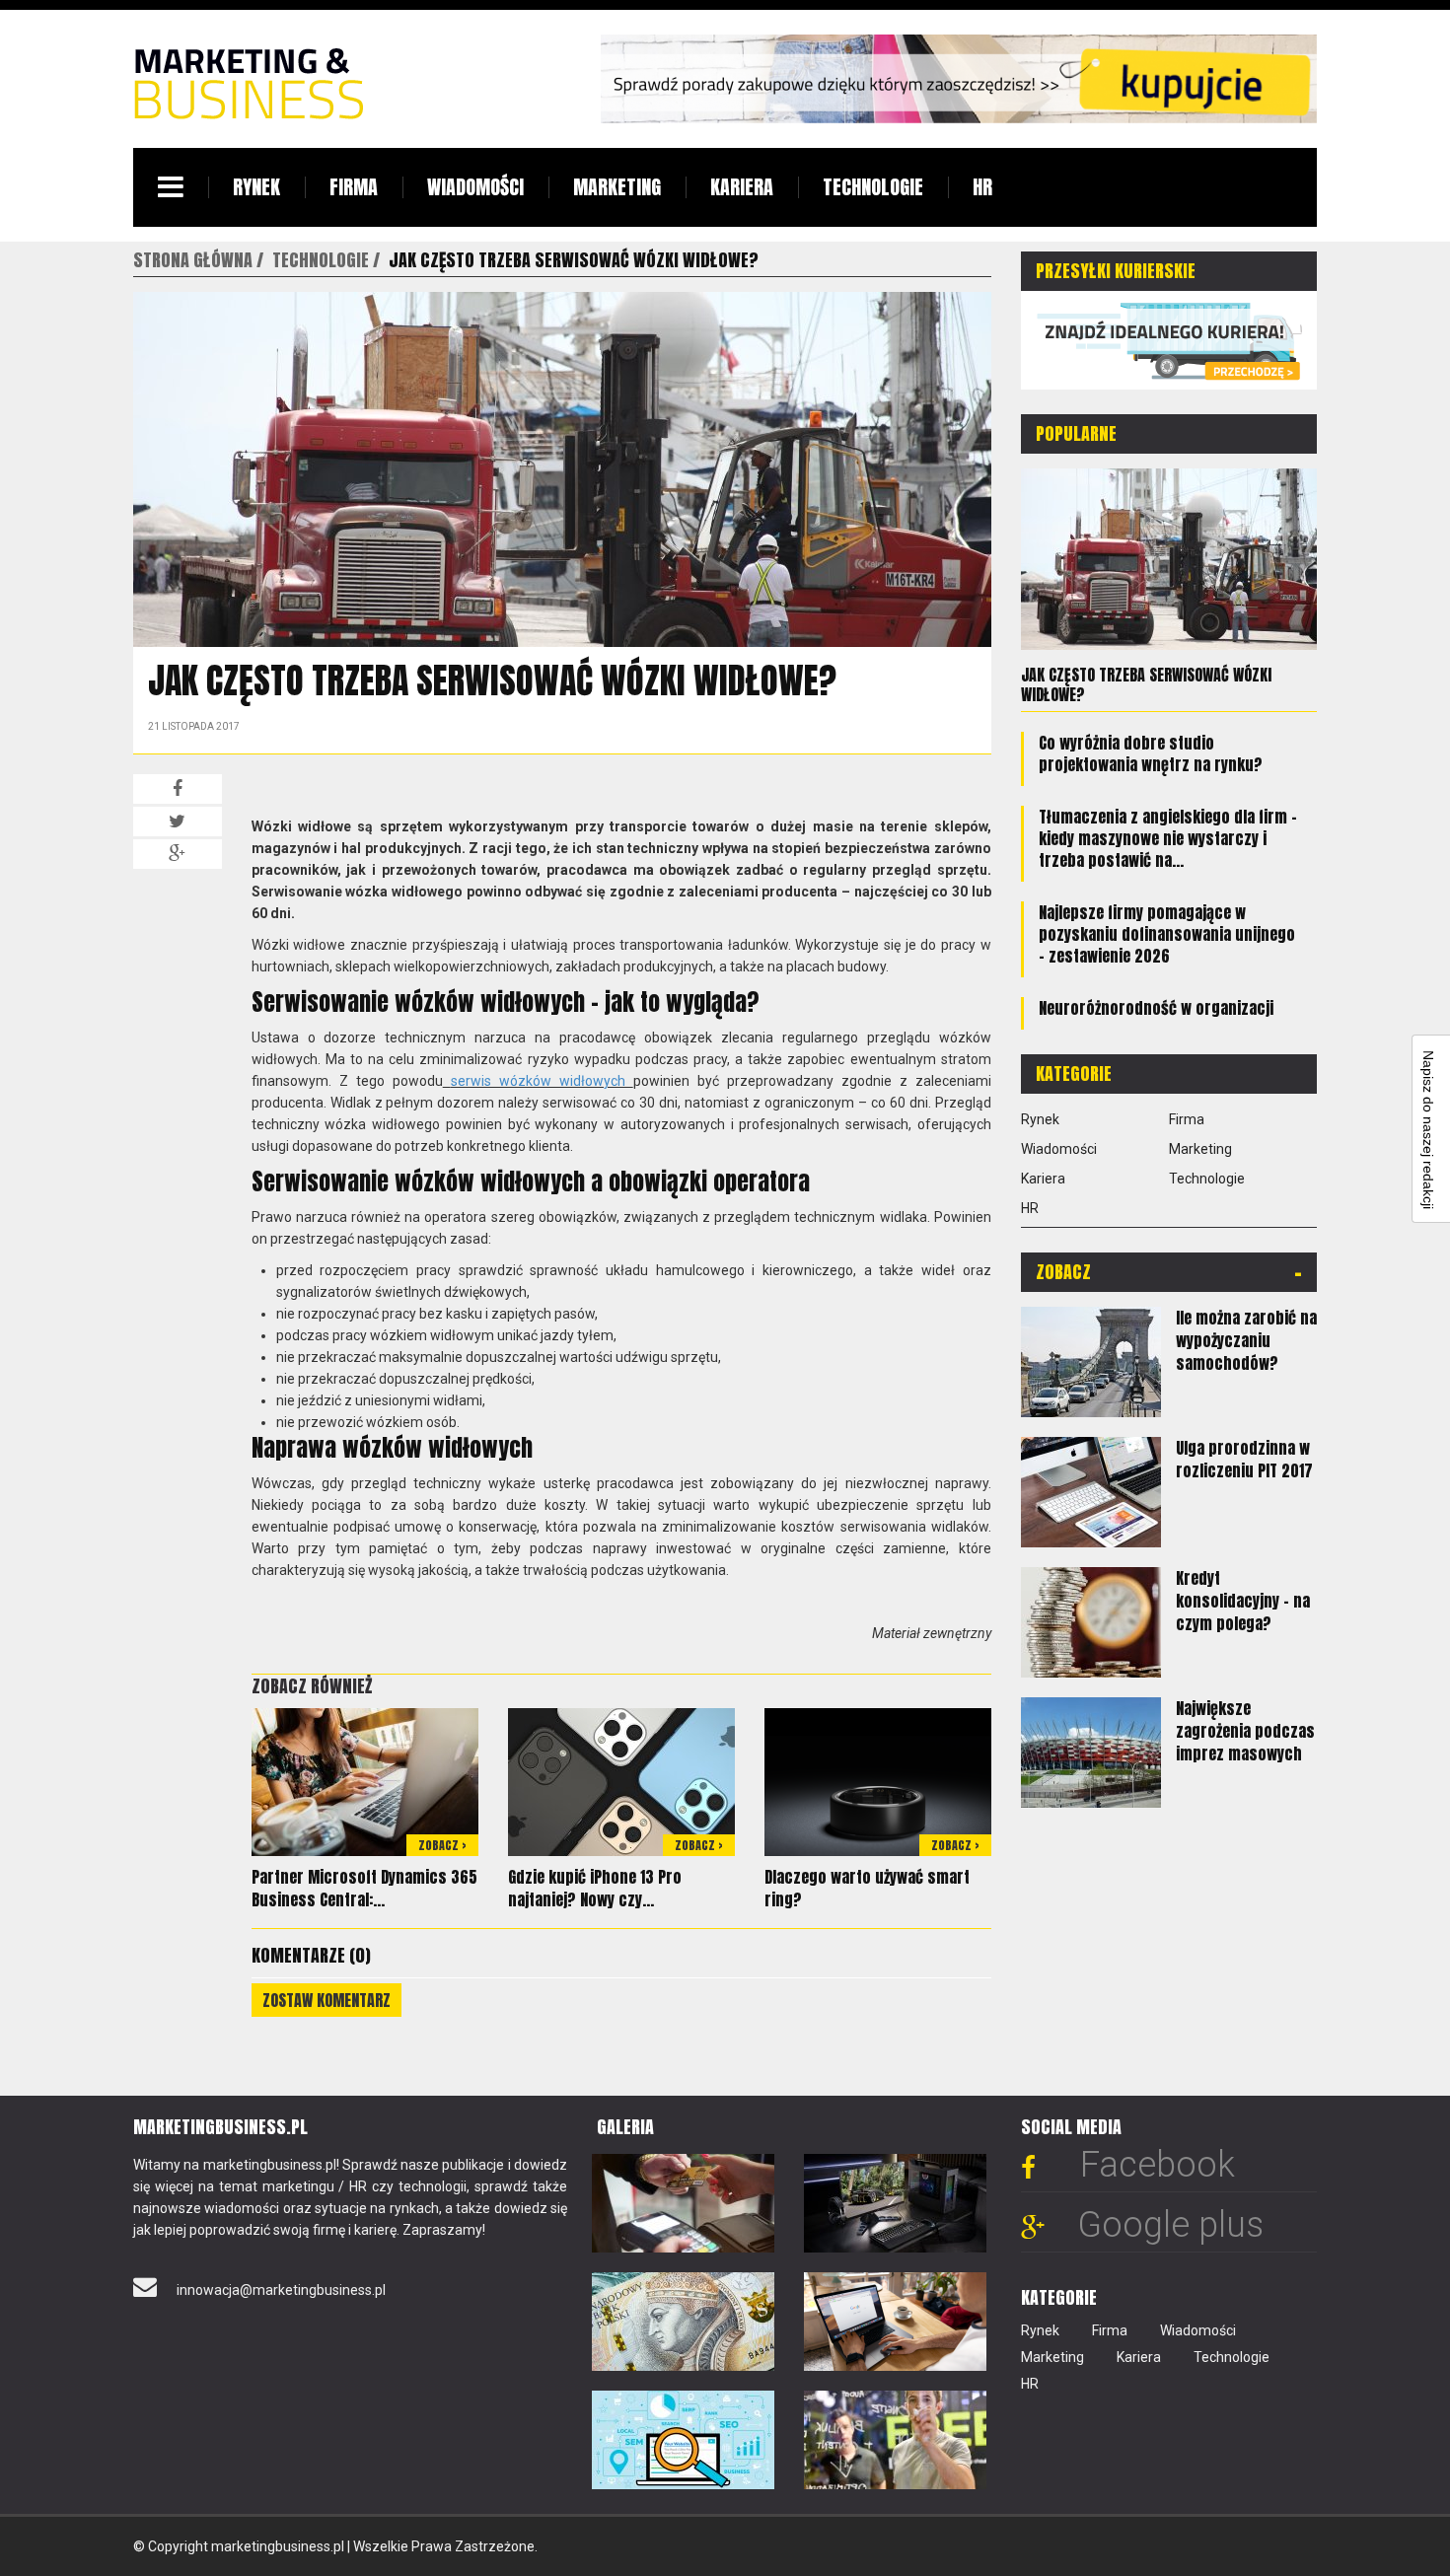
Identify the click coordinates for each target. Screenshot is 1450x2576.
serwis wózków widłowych (542, 1081)
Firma (354, 187)
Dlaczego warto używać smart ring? (867, 1888)
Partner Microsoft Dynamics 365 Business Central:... (364, 1888)
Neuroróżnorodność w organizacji (1156, 1008)
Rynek (256, 187)
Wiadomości (475, 187)
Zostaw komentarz (326, 2000)
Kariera (742, 187)
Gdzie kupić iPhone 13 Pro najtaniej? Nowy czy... (595, 1888)
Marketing (617, 187)
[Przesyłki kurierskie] (1169, 339)
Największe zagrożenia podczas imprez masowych (1245, 1731)
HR (982, 187)
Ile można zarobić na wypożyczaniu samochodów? (1246, 1340)
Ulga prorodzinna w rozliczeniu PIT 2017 (1244, 1459)
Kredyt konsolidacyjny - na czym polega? (1243, 1601)
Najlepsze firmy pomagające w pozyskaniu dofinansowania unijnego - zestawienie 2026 (1167, 934)
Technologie (873, 187)
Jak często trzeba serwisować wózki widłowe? (1146, 684)
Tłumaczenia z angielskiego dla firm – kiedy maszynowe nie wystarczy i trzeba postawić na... (1168, 838)
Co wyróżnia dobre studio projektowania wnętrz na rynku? (1151, 753)
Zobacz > (442, 1845)
